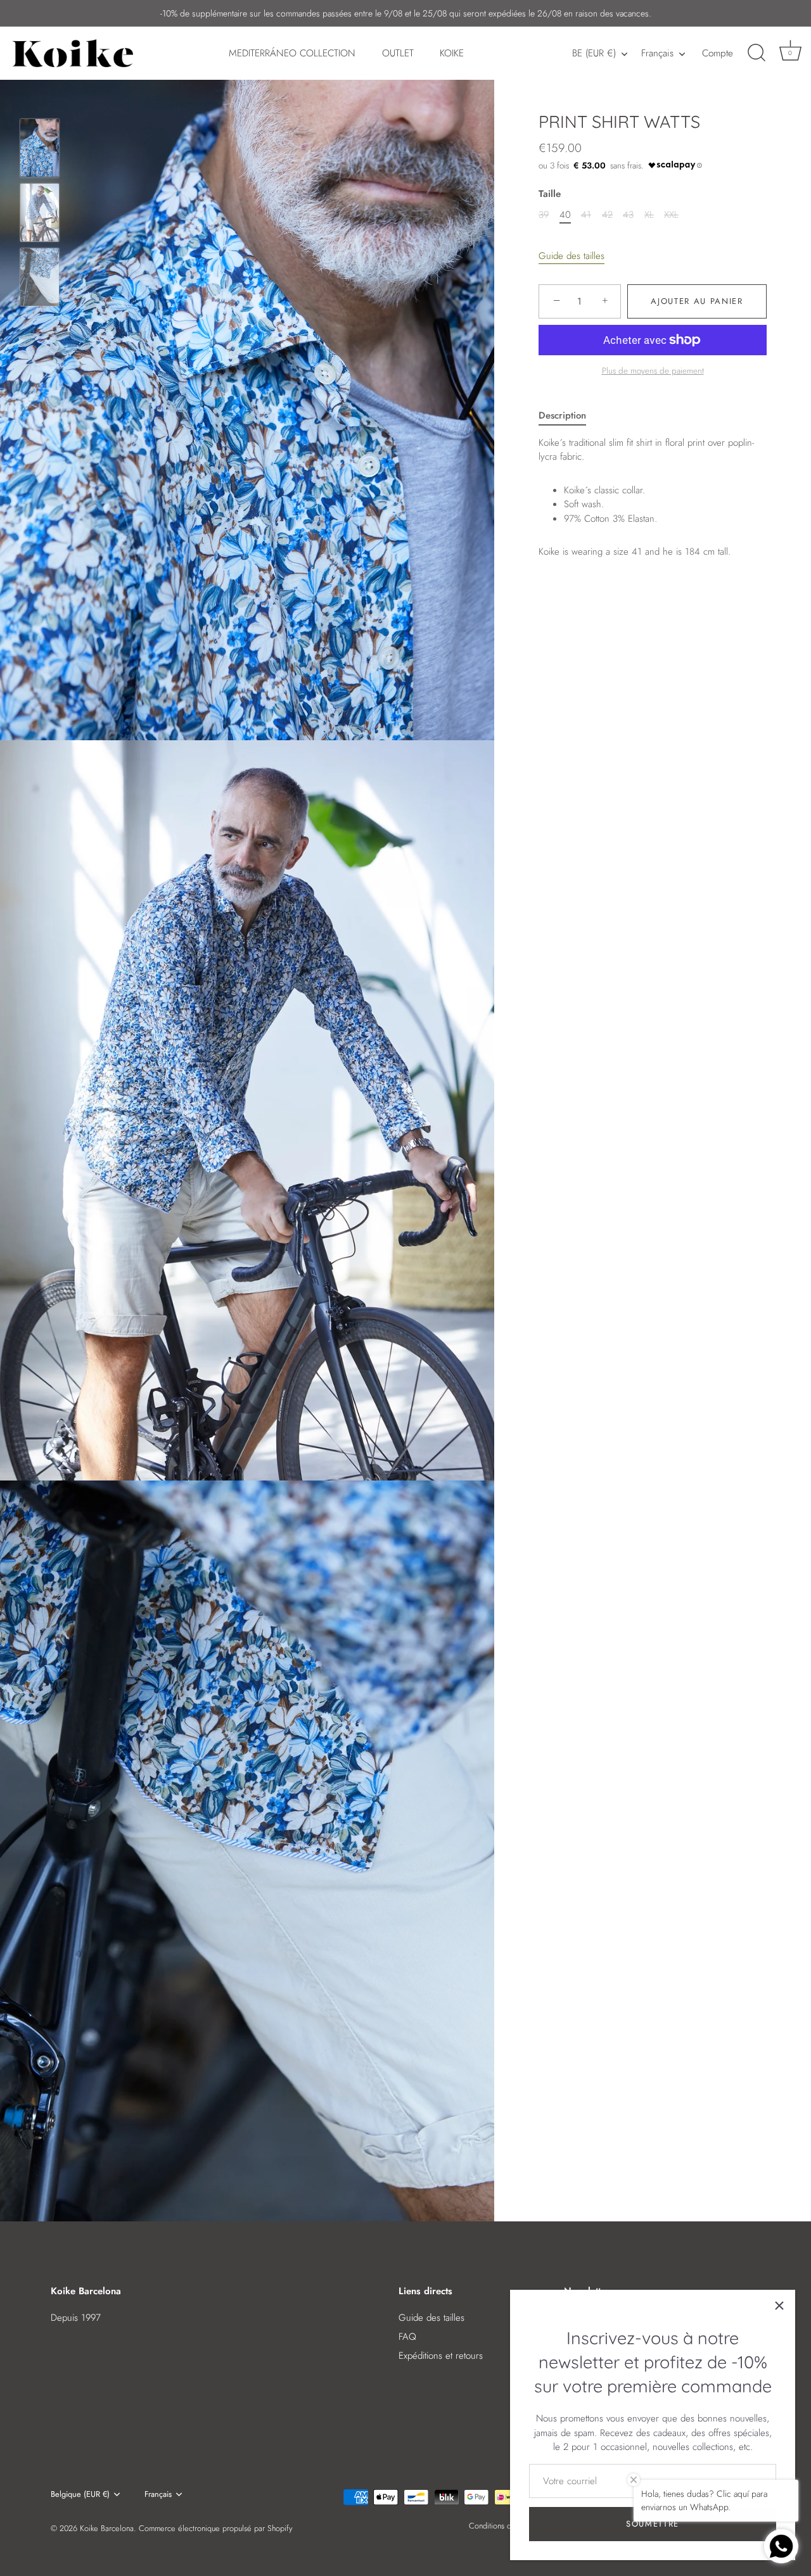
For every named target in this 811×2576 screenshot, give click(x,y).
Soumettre (653, 2524)
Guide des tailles (572, 256)
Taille (550, 194)
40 (565, 215)
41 (586, 215)
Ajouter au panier (697, 301)
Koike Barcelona (107, 2528)
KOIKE (452, 53)
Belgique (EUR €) (80, 2494)
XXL (671, 215)
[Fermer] (779, 2306)
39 (544, 215)
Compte (718, 53)
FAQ (407, 2337)
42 (607, 215)
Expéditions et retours (441, 2356)
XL (649, 215)
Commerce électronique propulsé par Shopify (216, 2528)
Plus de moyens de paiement (653, 371)
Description (562, 415)
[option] (40, 150)
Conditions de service (506, 2526)
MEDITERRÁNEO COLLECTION (292, 53)
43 (628, 215)
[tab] (569, 416)
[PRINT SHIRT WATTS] (40, 148)
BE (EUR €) (594, 54)
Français (657, 54)
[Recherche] (757, 53)
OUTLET (398, 53)
